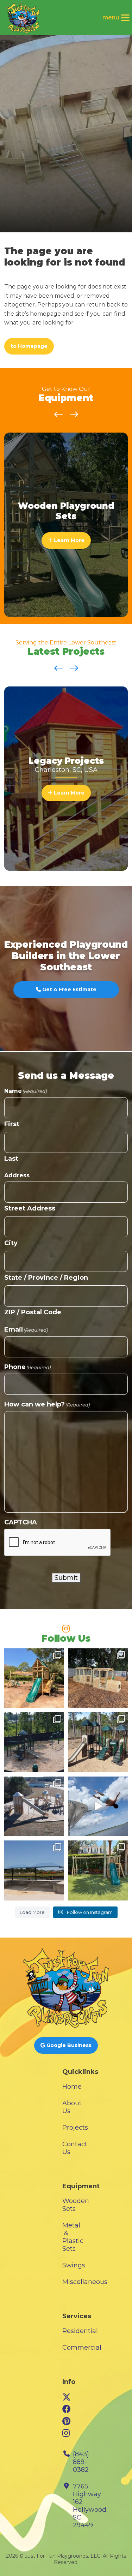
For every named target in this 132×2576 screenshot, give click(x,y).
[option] (66, 525)
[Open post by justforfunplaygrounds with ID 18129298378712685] (34, 1678)
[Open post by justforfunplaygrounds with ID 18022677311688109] (98, 1742)
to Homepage (29, 346)
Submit (66, 1578)
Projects (75, 2128)
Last (11, 1159)
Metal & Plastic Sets (73, 2237)
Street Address (30, 1208)
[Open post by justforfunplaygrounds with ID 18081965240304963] (98, 1678)
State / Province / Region (46, 1278)
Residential (80, 2331)
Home (72, 2087)
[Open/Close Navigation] (125, 18)
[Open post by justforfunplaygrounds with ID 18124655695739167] (98, 1807)
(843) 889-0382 (81, 2462)
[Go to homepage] (23, 18)
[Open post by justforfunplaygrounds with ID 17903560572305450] (34, 1807)
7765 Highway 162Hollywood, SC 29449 (90, 2506)
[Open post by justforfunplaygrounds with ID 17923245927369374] (98, 1870)
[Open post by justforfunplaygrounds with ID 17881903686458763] (34, 1870)
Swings (74, 2265)
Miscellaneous (85, 2282)
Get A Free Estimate (69, 989)
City (11, 1243)
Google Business (68, 2045)
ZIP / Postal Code (33, 1312)
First (12, 1124)
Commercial (82, 2348)
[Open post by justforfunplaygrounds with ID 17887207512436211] (34, 1742)
